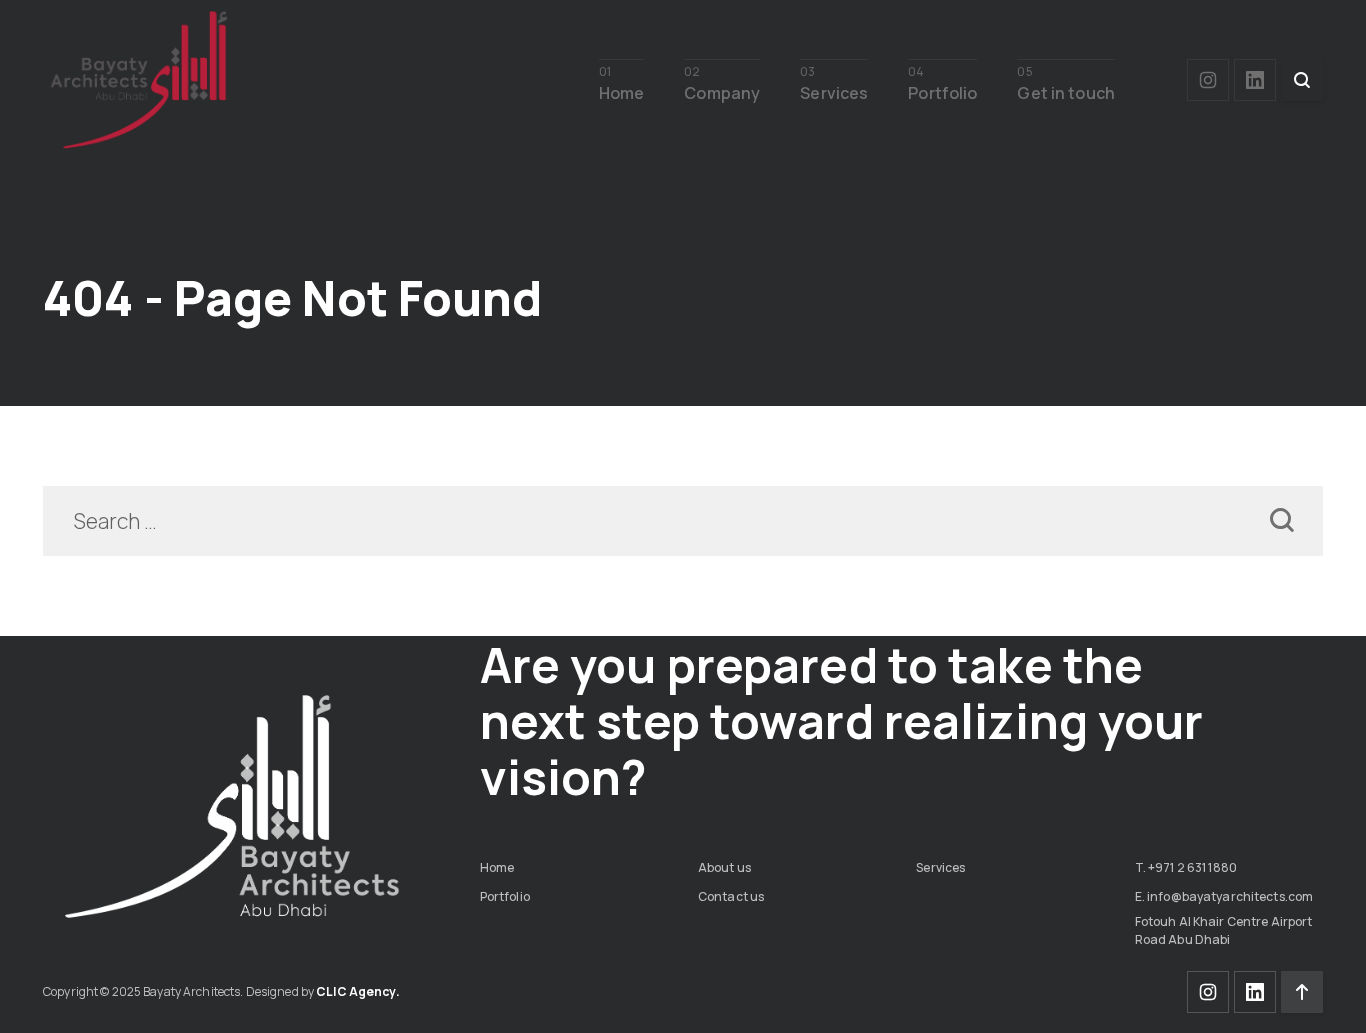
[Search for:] (683, 523)
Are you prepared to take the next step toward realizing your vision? (842, 720)
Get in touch (1066, 91)
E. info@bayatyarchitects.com (1224, 896)
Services (834, 91)
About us (724, 867)
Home (622, 91)
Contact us (731, 896)
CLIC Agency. (358, 991)
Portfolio (942, 91)
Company (722, 91)
